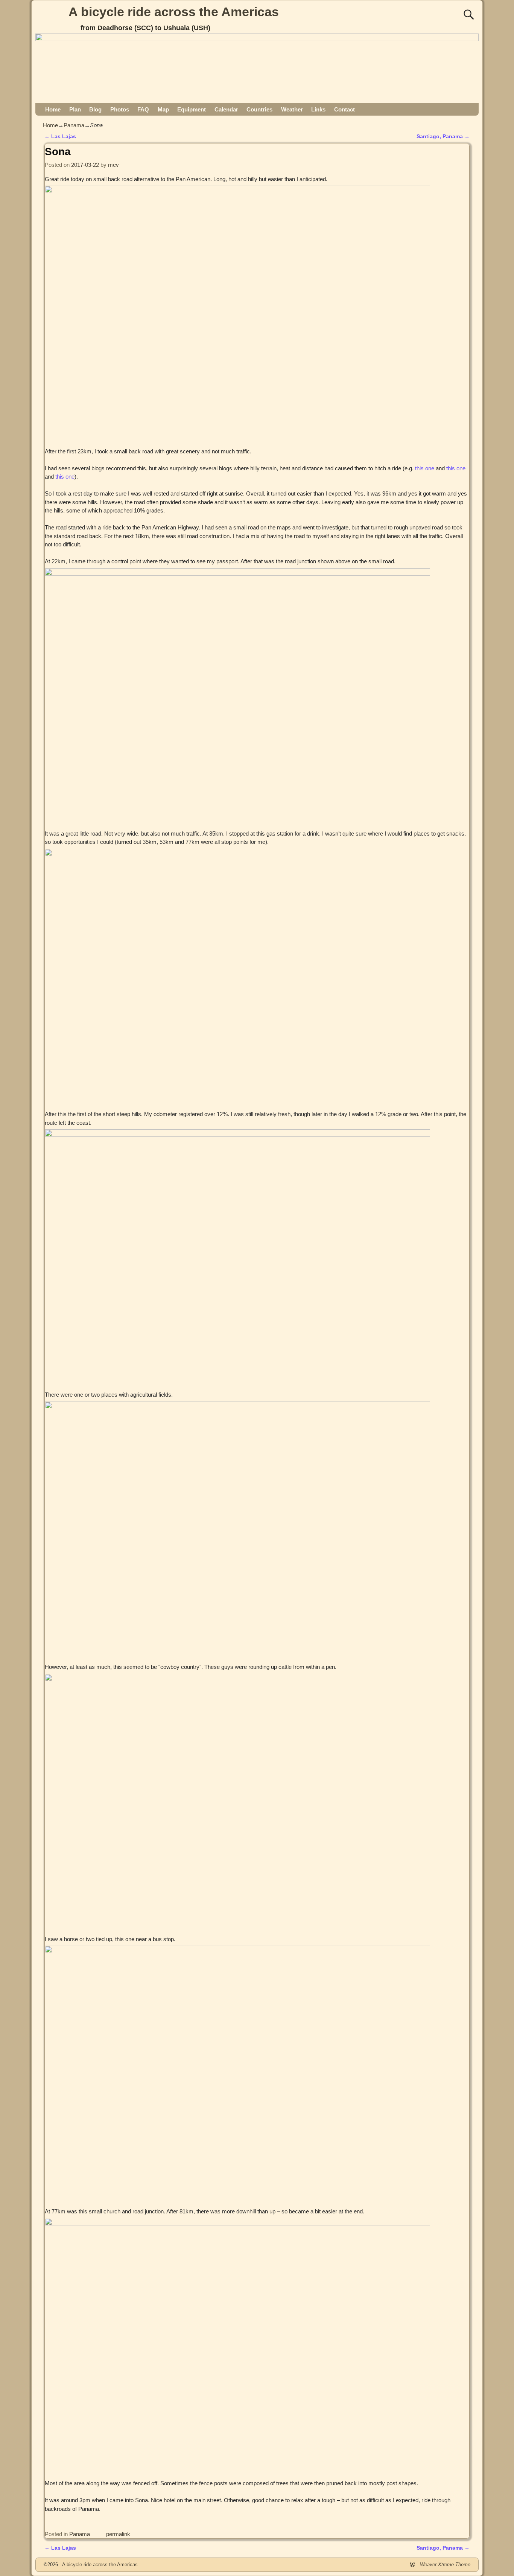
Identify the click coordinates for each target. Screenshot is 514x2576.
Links (318, 109)
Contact (344, 109)
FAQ (143, 109)
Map (163, 109)
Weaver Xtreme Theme (445, 2565)
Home (53, 109)
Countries (259, 109)
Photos (120, 109)
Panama (74, 125)
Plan (75, 109)
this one (425, 468)
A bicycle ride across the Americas (174, 12)
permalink (118, 2534)
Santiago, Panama (443, 137)
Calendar (226, 109)
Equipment (192, 109)
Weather (292, 109)
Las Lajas (60, 137)
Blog (95, 109)
